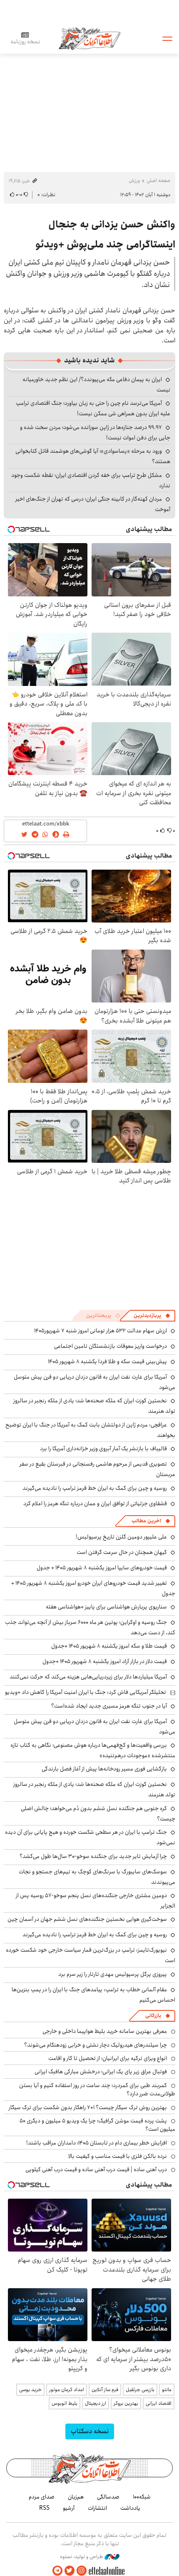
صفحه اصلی (158, 181)
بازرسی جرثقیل (140, 2390)
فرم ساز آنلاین (105, 2390)
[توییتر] (70, 2571)
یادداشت (130, 2508)
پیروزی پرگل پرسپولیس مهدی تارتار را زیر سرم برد (113, 1974)
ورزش (134, 181)
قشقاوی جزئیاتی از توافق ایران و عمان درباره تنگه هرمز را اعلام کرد (95, 1504)
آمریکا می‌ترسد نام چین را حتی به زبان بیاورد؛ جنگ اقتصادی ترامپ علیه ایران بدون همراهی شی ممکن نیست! (93, 408)
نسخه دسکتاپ (90, 2431)
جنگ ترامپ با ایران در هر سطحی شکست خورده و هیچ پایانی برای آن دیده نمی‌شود (90, 1837)
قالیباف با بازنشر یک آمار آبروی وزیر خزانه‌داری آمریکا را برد (103, 1449)
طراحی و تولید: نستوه (82, 2557)
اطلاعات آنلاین (89, 38)
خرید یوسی (30, 2390)
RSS (44, 2508)
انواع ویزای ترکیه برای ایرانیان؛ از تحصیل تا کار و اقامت (108, 2058)
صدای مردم (42, 2497)
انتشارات (97, 2508)
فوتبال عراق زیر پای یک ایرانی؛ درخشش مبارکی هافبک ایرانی (101, 2072)
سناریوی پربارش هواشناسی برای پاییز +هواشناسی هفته (106, 1607)
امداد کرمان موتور (67, 2390)
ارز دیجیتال (96, 2403)
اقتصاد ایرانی (159, 2403)
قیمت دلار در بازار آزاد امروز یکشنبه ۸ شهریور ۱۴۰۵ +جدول (105, 1661)
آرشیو (69, 2508)
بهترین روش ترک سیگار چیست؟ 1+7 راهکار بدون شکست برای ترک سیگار (88, 2107)
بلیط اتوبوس (65, 2403)
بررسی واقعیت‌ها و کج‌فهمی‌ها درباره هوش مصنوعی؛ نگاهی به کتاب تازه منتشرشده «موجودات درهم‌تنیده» (93, 1750)
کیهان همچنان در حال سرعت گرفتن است (122, 1552)
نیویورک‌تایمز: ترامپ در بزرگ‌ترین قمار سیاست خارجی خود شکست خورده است (91, 1955)
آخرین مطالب (146, 1521)
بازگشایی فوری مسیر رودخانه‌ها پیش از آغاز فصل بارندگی (104, 1769)
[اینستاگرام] (82, 2571)
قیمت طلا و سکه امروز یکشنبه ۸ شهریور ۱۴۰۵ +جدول (109, 1646)
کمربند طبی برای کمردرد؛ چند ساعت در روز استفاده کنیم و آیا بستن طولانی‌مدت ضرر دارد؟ (97, 2090)
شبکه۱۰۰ (142, 2497)
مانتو (167, 2390)
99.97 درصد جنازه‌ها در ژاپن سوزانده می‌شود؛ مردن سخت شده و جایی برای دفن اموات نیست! (95, 433)
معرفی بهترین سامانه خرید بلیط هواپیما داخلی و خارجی (105, 2031)
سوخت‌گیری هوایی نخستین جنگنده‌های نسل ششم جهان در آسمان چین (87, 1919)
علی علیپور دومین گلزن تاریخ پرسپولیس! (121, 1537)
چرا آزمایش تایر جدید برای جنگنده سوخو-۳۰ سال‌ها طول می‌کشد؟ (93, 1856)
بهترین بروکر (126, 2403)
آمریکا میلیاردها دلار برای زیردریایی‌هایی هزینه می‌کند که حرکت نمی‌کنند (88, 1677)
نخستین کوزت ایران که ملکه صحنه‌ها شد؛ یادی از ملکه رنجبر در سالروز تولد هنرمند (94, 1789)
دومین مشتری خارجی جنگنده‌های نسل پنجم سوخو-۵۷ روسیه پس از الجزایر (96, 1901)
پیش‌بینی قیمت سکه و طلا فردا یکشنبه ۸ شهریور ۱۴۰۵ (107, 1362)
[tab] (152, 1316)
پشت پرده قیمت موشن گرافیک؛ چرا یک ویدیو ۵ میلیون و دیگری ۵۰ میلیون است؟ (97, 2125)
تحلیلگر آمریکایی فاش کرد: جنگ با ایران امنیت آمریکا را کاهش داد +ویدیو (86, 1692)
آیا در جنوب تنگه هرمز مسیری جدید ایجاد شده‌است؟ (109, 1706)
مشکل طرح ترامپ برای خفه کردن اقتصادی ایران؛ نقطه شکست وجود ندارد (91, 480)
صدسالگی (108, 2497)
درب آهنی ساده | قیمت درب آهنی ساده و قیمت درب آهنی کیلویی (96, 2170)
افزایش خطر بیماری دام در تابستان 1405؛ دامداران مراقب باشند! (97, 2143)
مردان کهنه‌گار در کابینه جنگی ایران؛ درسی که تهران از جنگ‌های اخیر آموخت (93, 504)
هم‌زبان (76, 2497)
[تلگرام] (57, 2571)
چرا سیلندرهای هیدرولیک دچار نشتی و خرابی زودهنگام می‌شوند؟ (96, 2045)
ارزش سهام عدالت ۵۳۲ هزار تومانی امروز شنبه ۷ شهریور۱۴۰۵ (101, 1331)
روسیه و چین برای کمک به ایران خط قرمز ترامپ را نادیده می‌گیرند (95, 1488)
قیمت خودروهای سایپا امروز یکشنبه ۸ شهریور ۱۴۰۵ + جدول (102, 1568)
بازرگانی (153, 2016)
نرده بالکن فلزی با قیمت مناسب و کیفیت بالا (118, 2156)
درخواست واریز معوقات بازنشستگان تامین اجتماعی (111, 1346)
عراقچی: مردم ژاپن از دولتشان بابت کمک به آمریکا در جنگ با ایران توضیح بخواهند (90, 1430)
